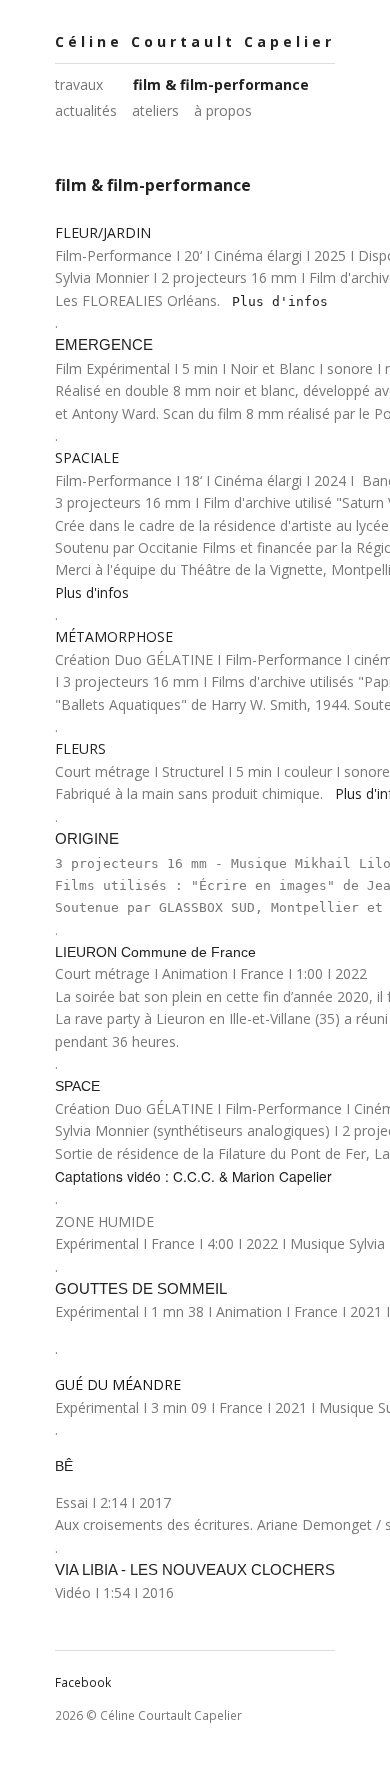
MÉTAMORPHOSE (114, 636)
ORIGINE (87, 839)
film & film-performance (221, 84)
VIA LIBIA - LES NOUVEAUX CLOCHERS (195, 1570)
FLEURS (80, 748)
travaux (79, 84)
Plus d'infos (280, 301)
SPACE (77, 1086)
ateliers (155, 110)
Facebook (83, 1682)
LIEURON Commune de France (155, 952)
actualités (86, 110)
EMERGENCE (104, 345)
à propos (223, 110)
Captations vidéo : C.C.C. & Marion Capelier (193, 1176)
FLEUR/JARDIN (103, 232)
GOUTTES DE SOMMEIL (141, 1289)
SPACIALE (87, 457)
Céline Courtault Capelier (195, 41)
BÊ (64, 1466)
